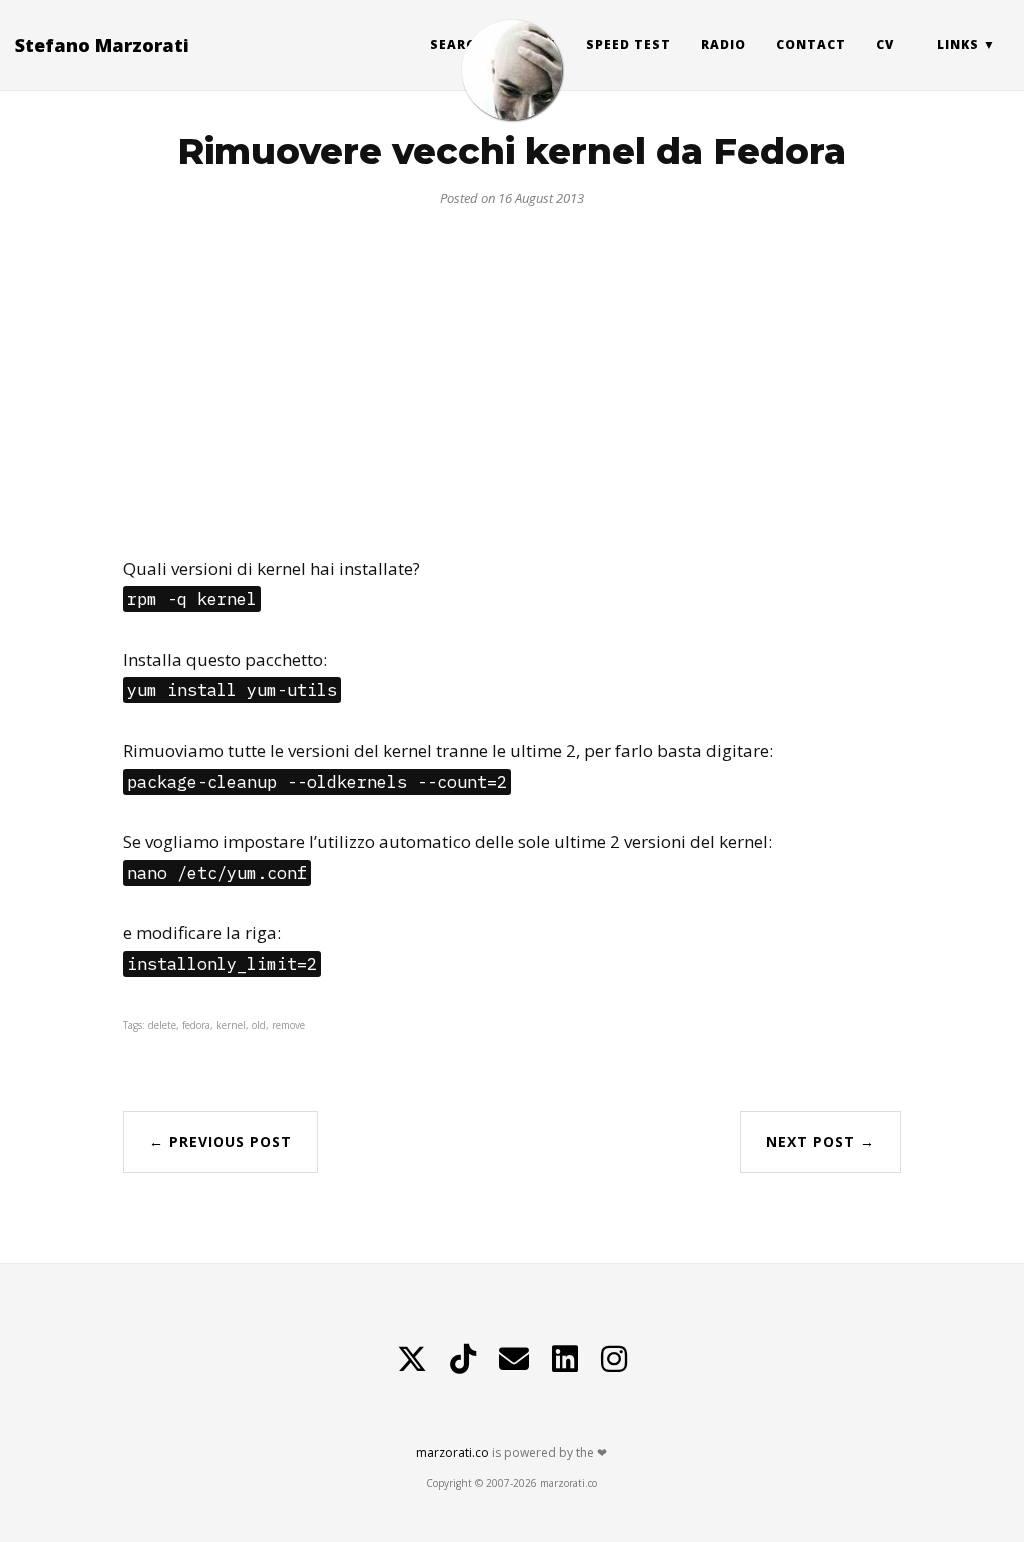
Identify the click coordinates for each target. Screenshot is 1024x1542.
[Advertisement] (512, 374)
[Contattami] (514, 1359)
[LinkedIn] (565, 1359)
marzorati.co (452, 1452)
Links (958, 44)
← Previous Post (220, 1141)
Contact (811, 44)
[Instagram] (614, 1359)
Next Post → (820, 1141)
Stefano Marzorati (102, 45)
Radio (723, 44)
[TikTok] (463, 1359)
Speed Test (628, 44)
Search (457, 44)
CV (885, 44)
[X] (412, 1359)
